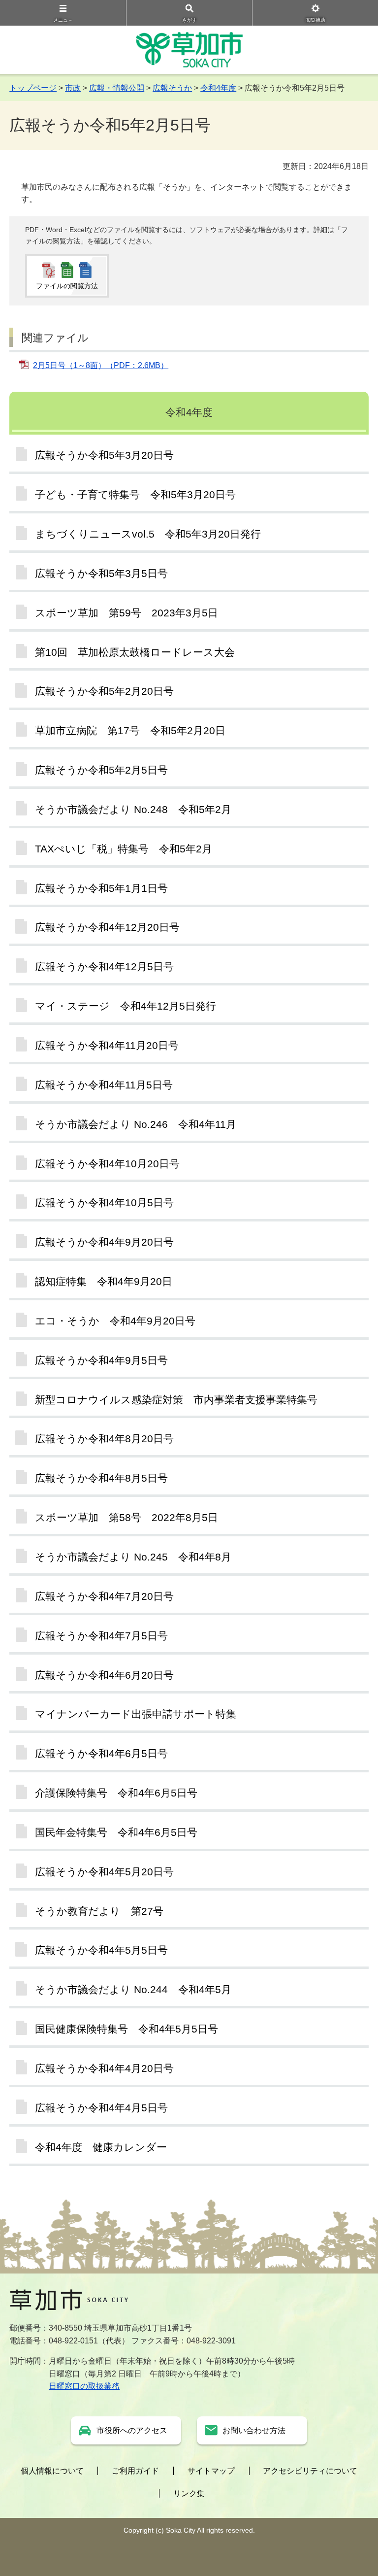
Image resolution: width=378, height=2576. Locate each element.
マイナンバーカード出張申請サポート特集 (136, 1714)
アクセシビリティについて (310, 2471)
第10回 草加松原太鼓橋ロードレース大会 (135, 652)
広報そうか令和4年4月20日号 (104, 2068)
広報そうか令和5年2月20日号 (104, 691)
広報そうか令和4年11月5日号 (104, 1085)
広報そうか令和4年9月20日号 (104, 1242)
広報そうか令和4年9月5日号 (101, 1360)
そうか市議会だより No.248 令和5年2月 (133, 809)
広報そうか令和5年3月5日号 (101, 573)
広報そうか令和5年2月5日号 (101, 770)
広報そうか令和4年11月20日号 (107, 1045)
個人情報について (52, 2471)
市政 (73, 88)
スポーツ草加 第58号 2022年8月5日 (126, 1517)
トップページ (33, 88)
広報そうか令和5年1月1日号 (101, 888)
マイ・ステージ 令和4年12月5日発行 (126, 1006)
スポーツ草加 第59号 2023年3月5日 (126, 613)
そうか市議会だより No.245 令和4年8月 (133, 1557)
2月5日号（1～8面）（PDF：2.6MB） (101, 365)
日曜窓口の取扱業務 (84, 2386)
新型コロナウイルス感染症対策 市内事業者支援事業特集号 (176, 1400)
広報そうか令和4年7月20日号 (104, 1596)
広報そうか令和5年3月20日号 (104, 455)
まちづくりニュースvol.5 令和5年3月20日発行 (148, 534)
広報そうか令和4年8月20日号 (104, 1439)
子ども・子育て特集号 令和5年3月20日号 (135, 494)
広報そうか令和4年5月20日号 (104, 1872)
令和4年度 (218, 88)
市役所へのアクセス (132, 2430)
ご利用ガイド (135, 2471)
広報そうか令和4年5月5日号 (101, 1950)
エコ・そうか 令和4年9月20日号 (115, 1321)
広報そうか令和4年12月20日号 (107, 927)
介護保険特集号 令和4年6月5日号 (116, 1793)
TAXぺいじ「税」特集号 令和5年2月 (124, 849)
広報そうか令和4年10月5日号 (104, 1203)
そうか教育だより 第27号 (99, 1911)
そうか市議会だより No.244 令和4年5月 (133, 1989)
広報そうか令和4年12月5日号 (104, 966)
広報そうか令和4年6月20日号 (104, 1675)
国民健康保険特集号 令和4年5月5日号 (126, 2029)
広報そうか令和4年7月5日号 (101, 1636)
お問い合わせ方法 (254, 2430)
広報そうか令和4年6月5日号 (101, 1753)
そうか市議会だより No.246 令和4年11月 (136, 1124)
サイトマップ (211, 2471)
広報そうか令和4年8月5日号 (101, 1478)
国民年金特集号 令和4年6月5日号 (116, 1832)
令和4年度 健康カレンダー (101, 2147)
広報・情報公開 (117, 88)
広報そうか (172, 88)
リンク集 (189, 2493)
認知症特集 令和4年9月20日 (104, 1281)
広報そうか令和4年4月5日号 (101, 2108)
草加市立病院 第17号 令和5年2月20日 (130, 730)
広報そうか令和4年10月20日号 (107, 1164)
